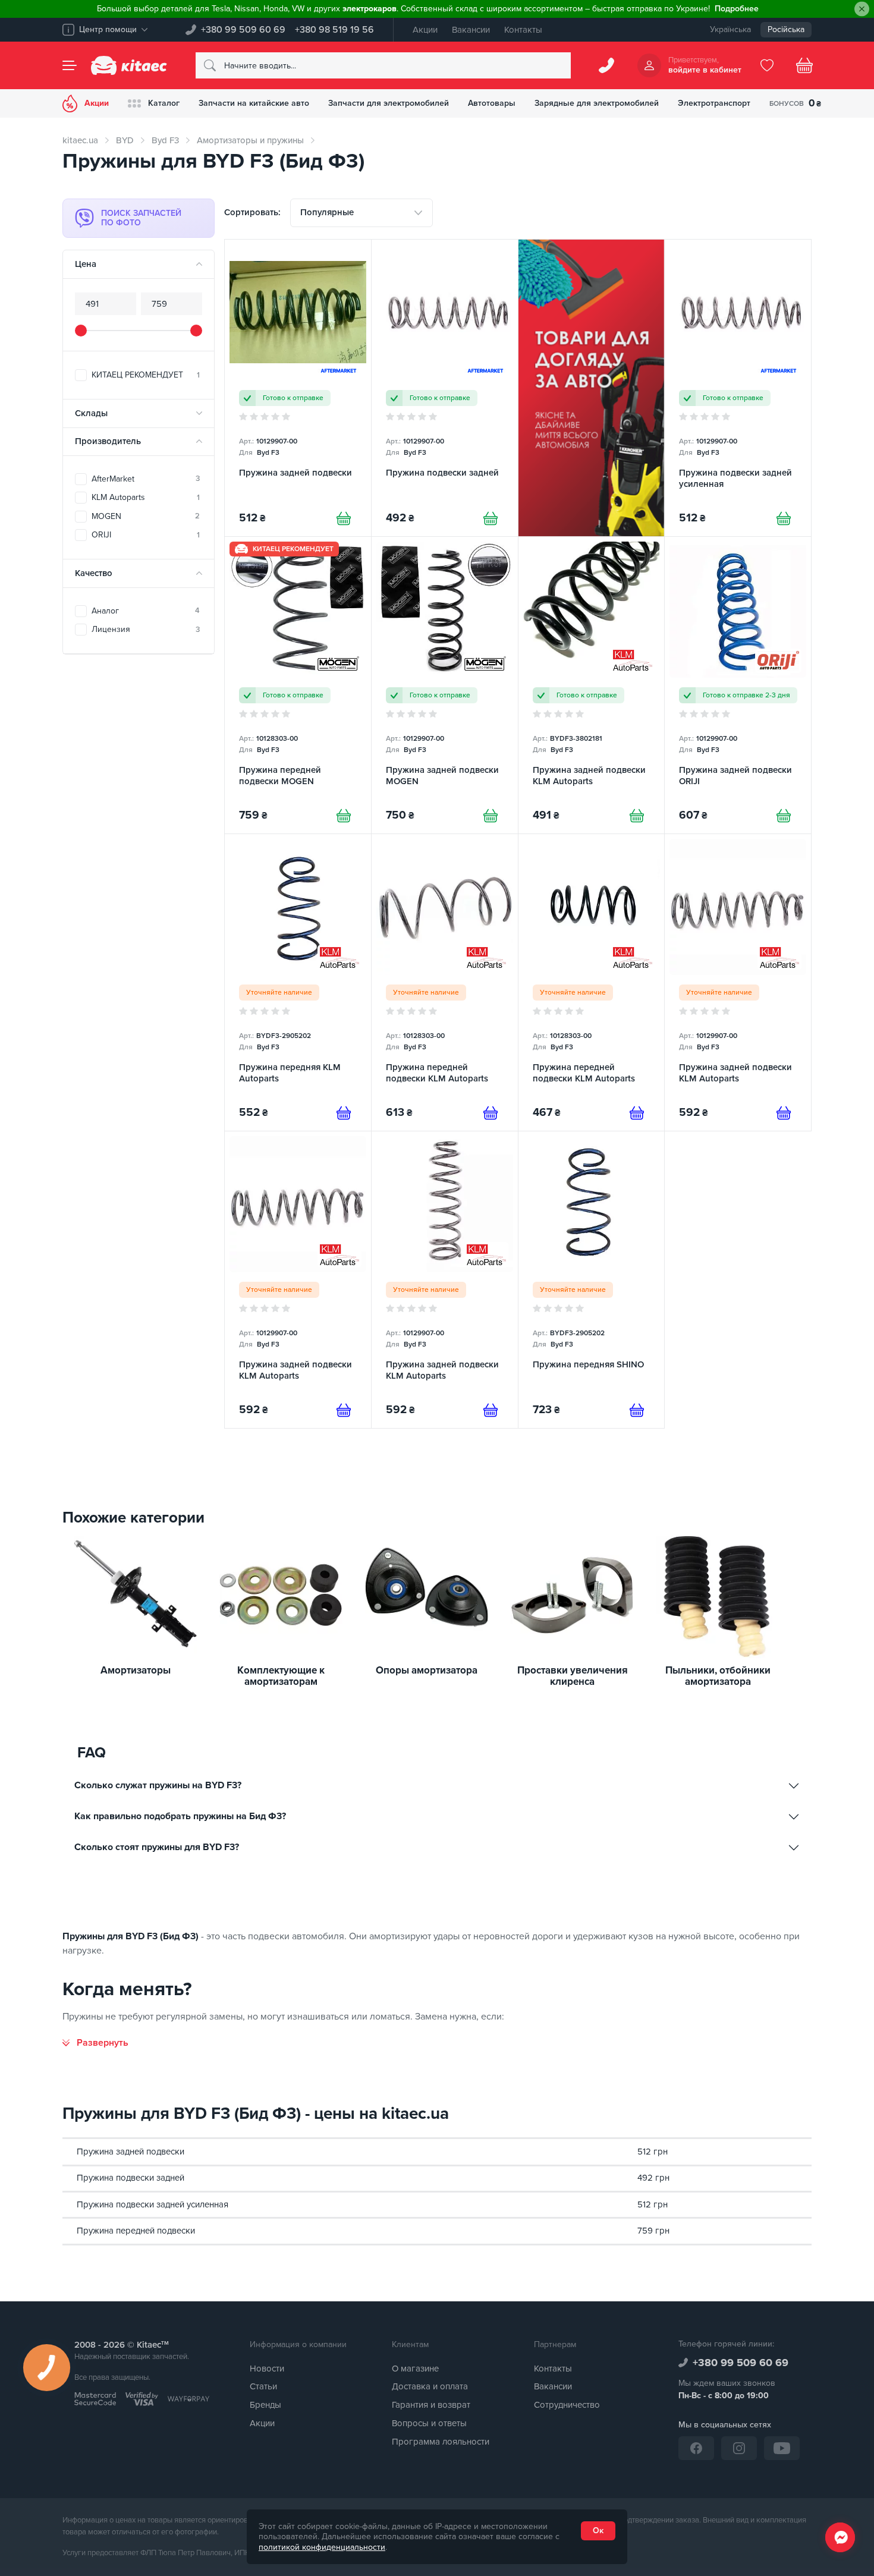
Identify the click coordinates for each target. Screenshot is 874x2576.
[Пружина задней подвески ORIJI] (738, 685)
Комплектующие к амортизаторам (281, 1676)
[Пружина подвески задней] (445, 388)
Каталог (164, 103)
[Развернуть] (95, 2043)
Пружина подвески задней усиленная (153, 2204)
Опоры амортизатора (427, 1671)
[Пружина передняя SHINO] (592, 1280)
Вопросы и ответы (429, 2423)
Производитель (108, 441)
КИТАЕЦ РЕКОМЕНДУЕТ (146, 375)
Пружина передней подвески (136, 2231)
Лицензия (146, 629)
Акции (425, 30)
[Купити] (344, 518)
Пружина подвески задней (131, 2178)
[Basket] (804, 65)
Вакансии (471, 30)
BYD (125, 140)
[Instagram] (739, 2448)
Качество (94, 573)
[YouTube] (782, 2448)
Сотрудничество (567, 2405)
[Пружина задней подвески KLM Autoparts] (592, 685)
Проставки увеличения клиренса (573, 1676)
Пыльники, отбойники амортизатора (718, 1676)
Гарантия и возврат (431, 2405)
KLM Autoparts (146, 497)
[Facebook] (696, 2448)
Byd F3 (165, 140)
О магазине (415, 2369)
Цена (86, 264)
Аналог (146, 611)
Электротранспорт (714, 103)
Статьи (263, 2386)
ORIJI (146, 535)
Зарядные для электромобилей (597, 103)
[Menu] (70, 65)
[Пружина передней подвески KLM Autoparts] (445, 982)
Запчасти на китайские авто (254, 103)
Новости (267, 2369)
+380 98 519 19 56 (334, 30)
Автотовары (492, 103)
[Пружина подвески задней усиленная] (738, 388)
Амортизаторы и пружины (250, 140)
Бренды (265, 2405)
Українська (730, 29)
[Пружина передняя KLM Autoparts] (298, 982)
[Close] (862, 9)
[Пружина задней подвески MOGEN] (445, 685)
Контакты (523, 30)
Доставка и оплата (430, 2386)
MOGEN (146, 516)
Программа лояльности (441, 2442)
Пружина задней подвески (131, 2152)
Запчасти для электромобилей (389, 103)
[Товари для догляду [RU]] (592, 388)
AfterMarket (146, 479)
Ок (598, 2531)
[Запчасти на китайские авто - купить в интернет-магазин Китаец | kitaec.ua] (129, 65)
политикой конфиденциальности (322, 2547)
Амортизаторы (136, 1671)
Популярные (327, 212)
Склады (91, 413)
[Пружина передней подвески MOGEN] (298, 685)
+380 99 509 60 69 (243, 30)
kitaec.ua (80, 140)
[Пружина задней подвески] (298, 388)
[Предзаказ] (344, 1113)
